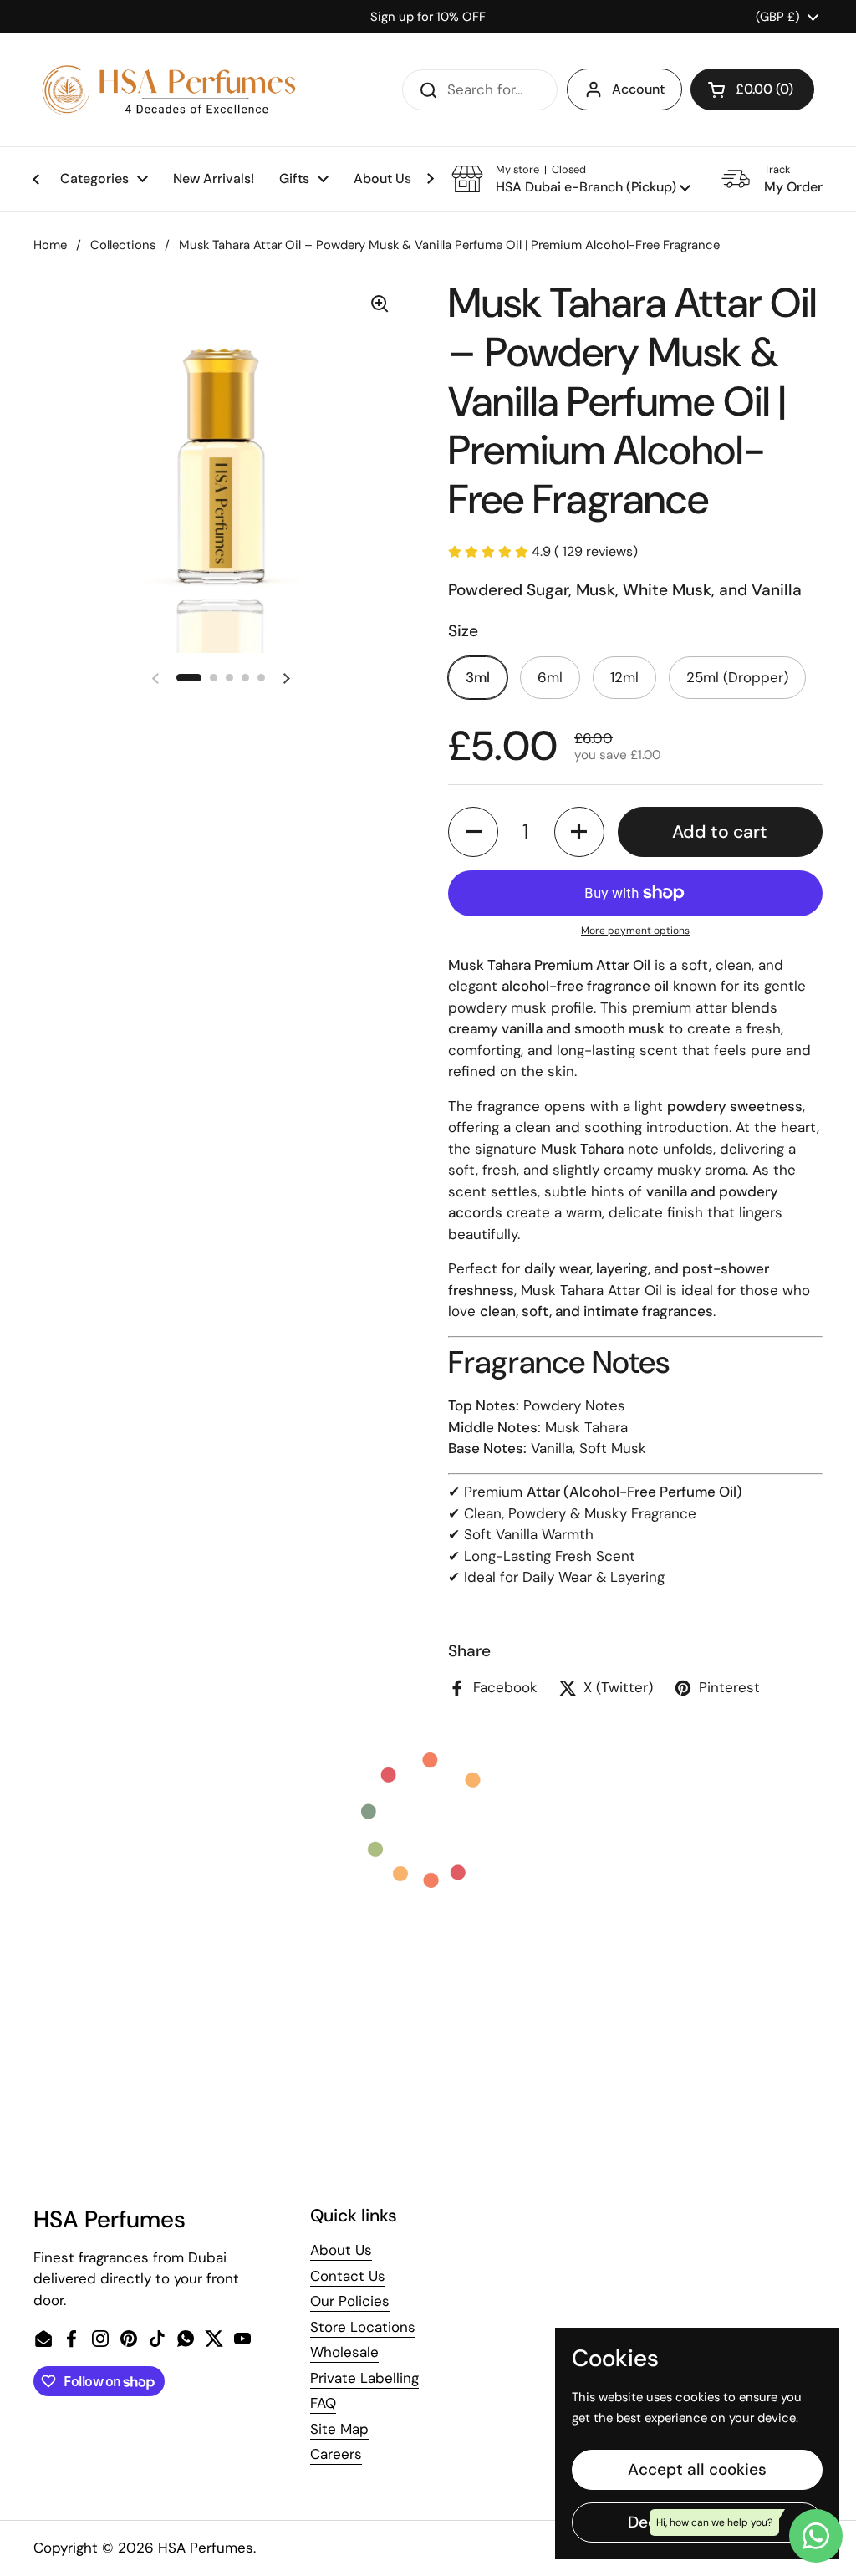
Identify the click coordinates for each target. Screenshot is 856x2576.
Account (638, 89)
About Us (341, 2250)
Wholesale (344, 2352)
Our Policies (350, 2301)
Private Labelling (364, 2378)
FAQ (323, 2403)
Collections (123, 245)
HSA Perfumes (206, 2548)
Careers (336, 2454)
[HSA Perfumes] (167, 90)
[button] (752, 89)
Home (50, 245)
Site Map (339, 2429)
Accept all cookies (697, 2469)
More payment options (635, 931)
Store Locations (363, 2327)
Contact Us (348, 2276)
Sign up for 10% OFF (428, 17)
